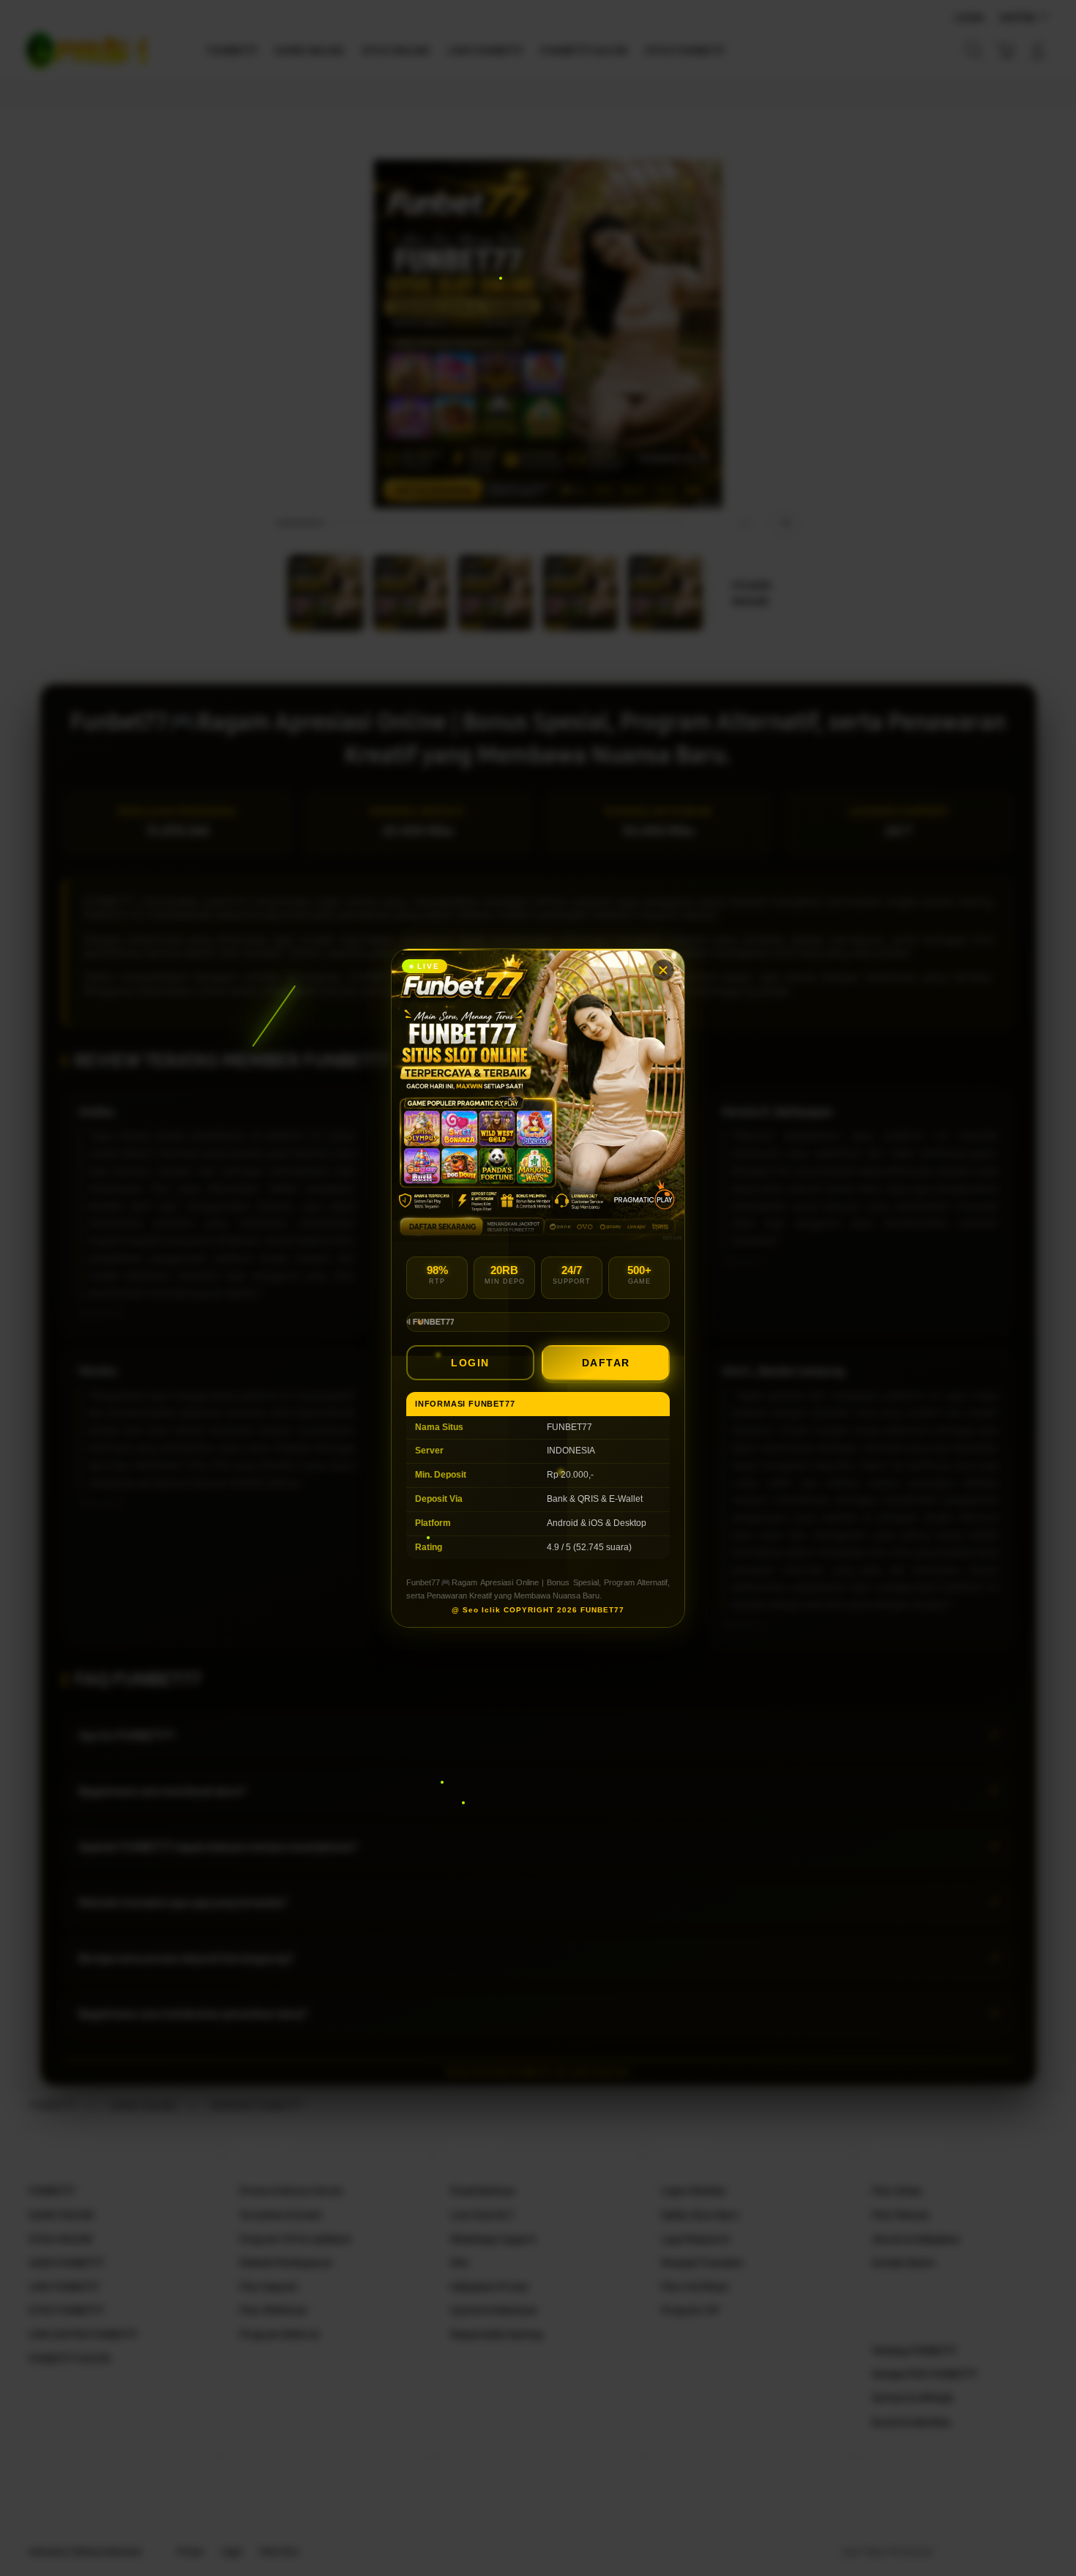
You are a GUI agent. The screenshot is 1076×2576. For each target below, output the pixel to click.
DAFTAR (606, 1363)
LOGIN (470, 1363)
